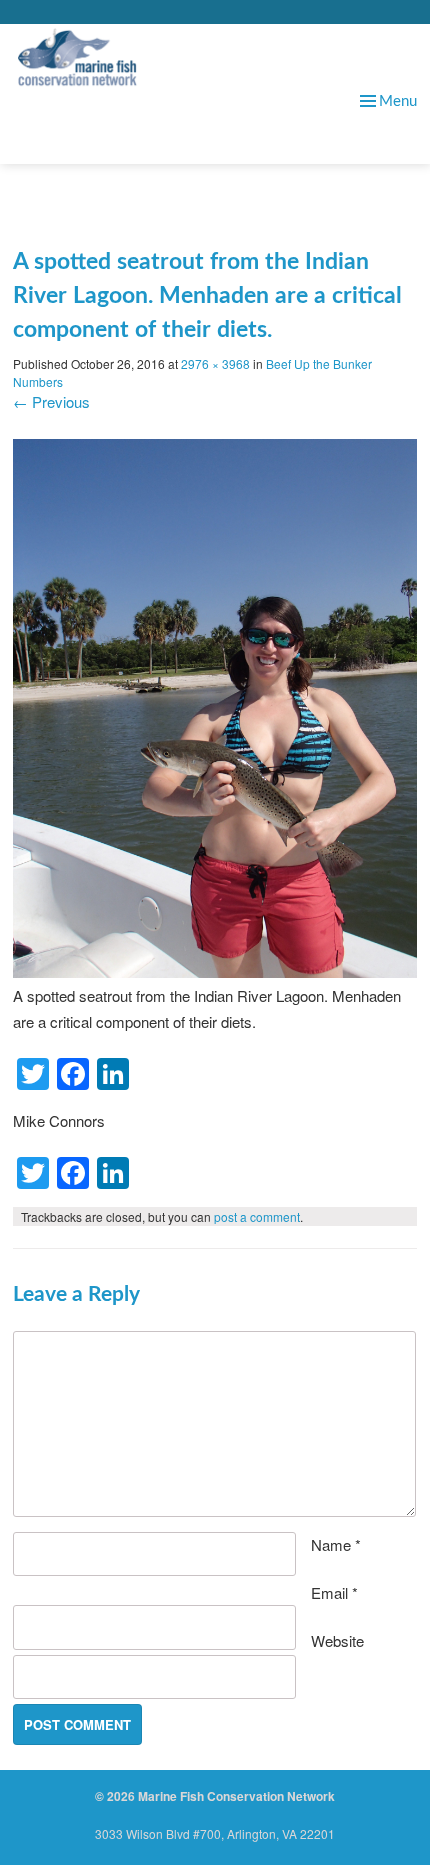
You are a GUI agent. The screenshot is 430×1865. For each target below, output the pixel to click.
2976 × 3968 (215, 363)
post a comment (257, 1216)
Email (334, 1592)
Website (337, 1640)
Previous (51, 401)
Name (336, 1544)
